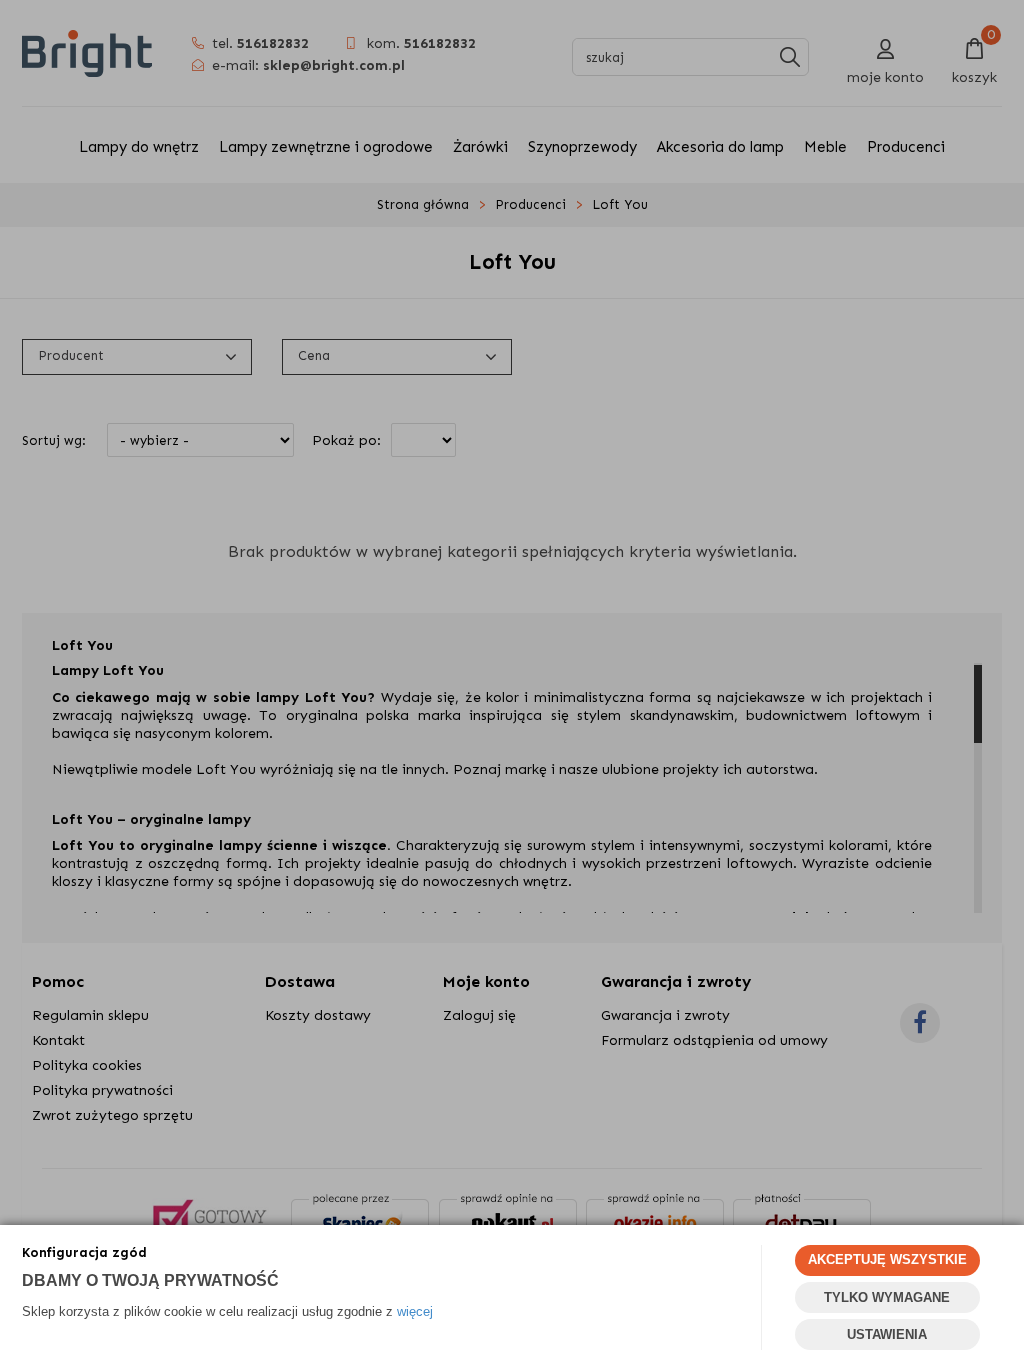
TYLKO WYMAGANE (887, 1297)
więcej (415, 1311)
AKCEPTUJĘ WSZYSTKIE (887, 1259)
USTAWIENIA (887, 1334)
